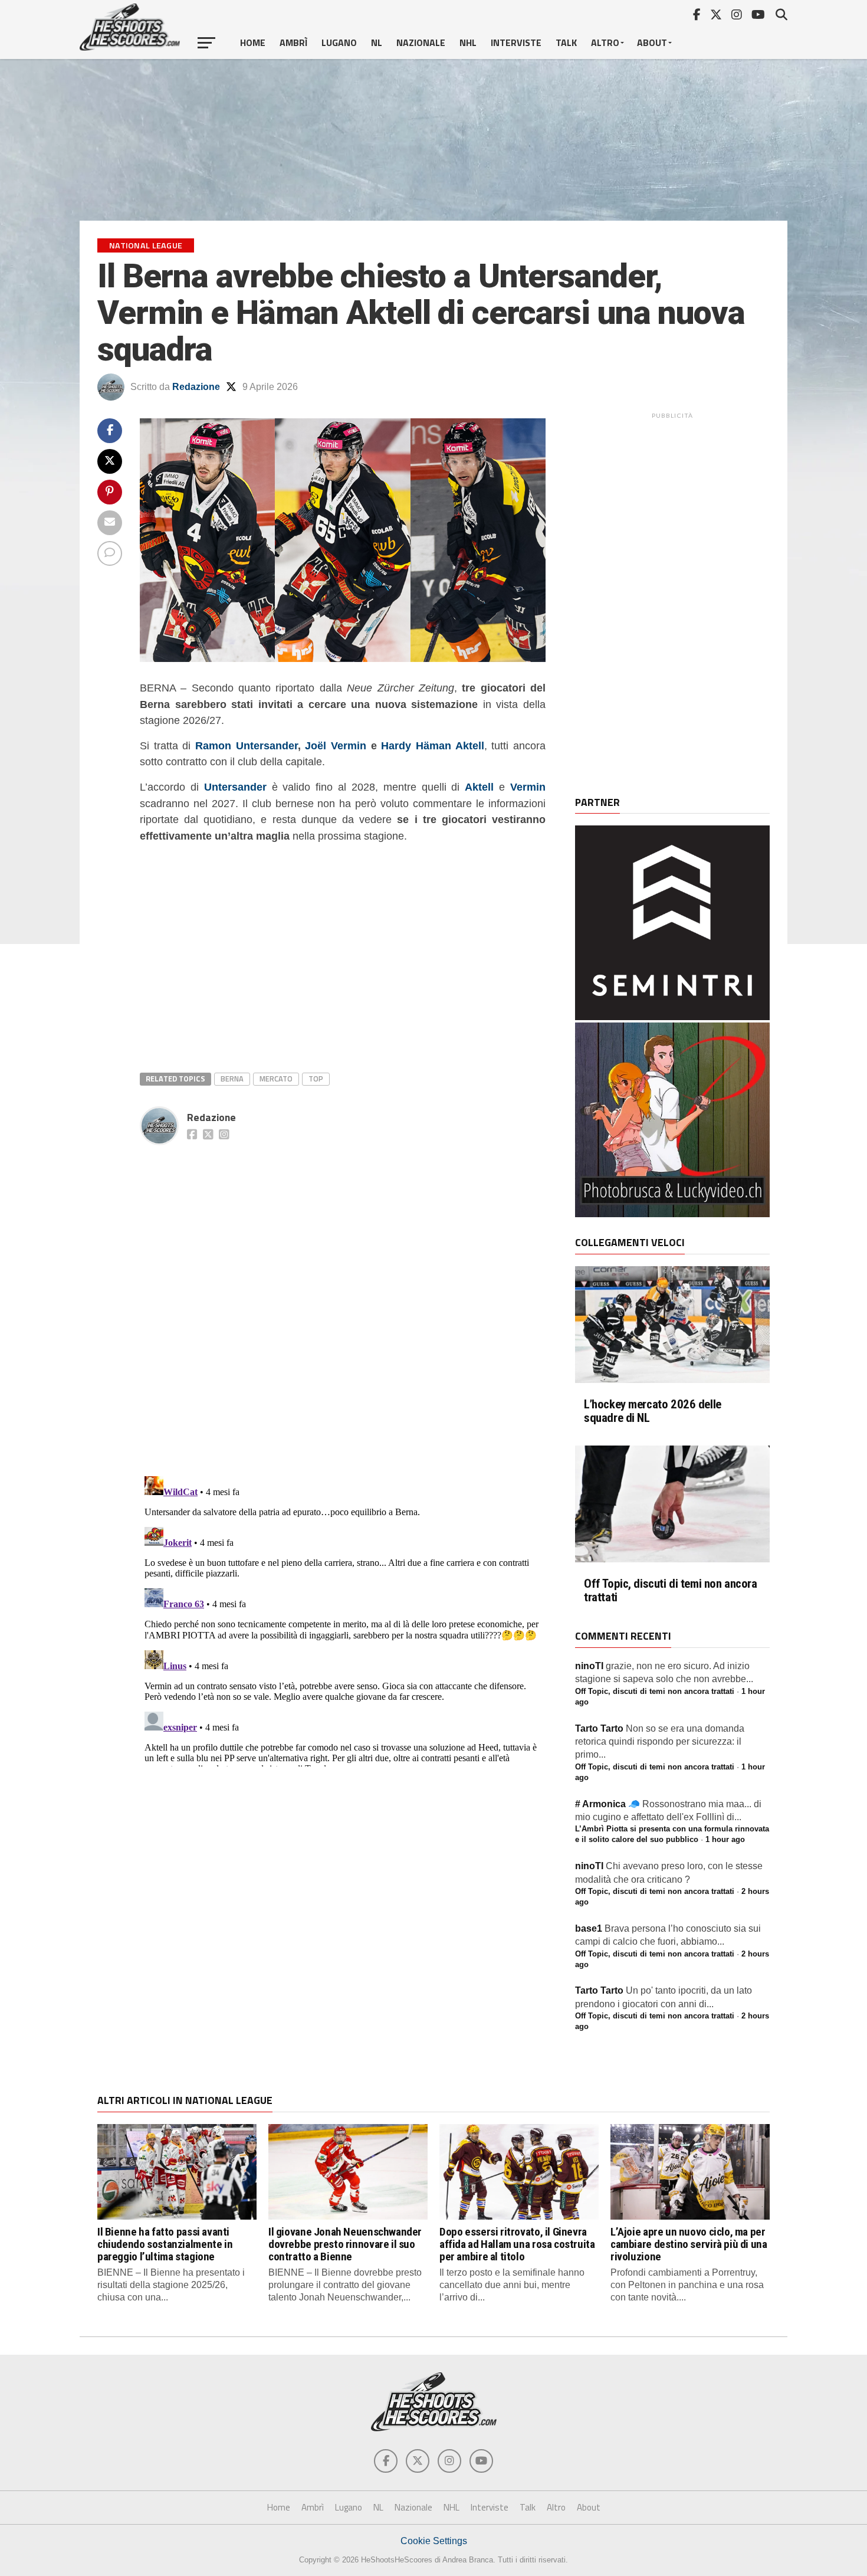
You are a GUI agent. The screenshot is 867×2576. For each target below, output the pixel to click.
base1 (589, 1928)
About (652, 42)
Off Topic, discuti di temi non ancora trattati (671, 1591)
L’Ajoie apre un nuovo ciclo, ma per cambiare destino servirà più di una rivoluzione (689, 2244)
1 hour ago (725, 1839)
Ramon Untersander (247, 745)
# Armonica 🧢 (607, 1804)
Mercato (276, 1079)
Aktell (479, 787)
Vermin (528, 787)
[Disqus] (343, 1297)
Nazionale (421, 42)
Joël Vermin (336, 745)
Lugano (339, 42)
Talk (566, 42)
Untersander (235, 787)
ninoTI (589, 1666)
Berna (232, 1079)
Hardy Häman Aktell (432, 745)
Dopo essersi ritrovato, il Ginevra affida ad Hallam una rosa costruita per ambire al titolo (517, 2244)
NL (377, 42)
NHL (468, 42)
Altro (605, 42)
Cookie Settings (434, 2541)
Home (253, 42)
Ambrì (293, 42)
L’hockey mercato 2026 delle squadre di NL (653, 1411)
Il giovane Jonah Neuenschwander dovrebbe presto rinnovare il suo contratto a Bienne (345, 2244)
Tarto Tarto (599, 1728)
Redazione (196, 387)
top (316, 1079)
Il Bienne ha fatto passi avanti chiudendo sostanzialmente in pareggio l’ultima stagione (165, 2244)
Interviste (516, 42)
